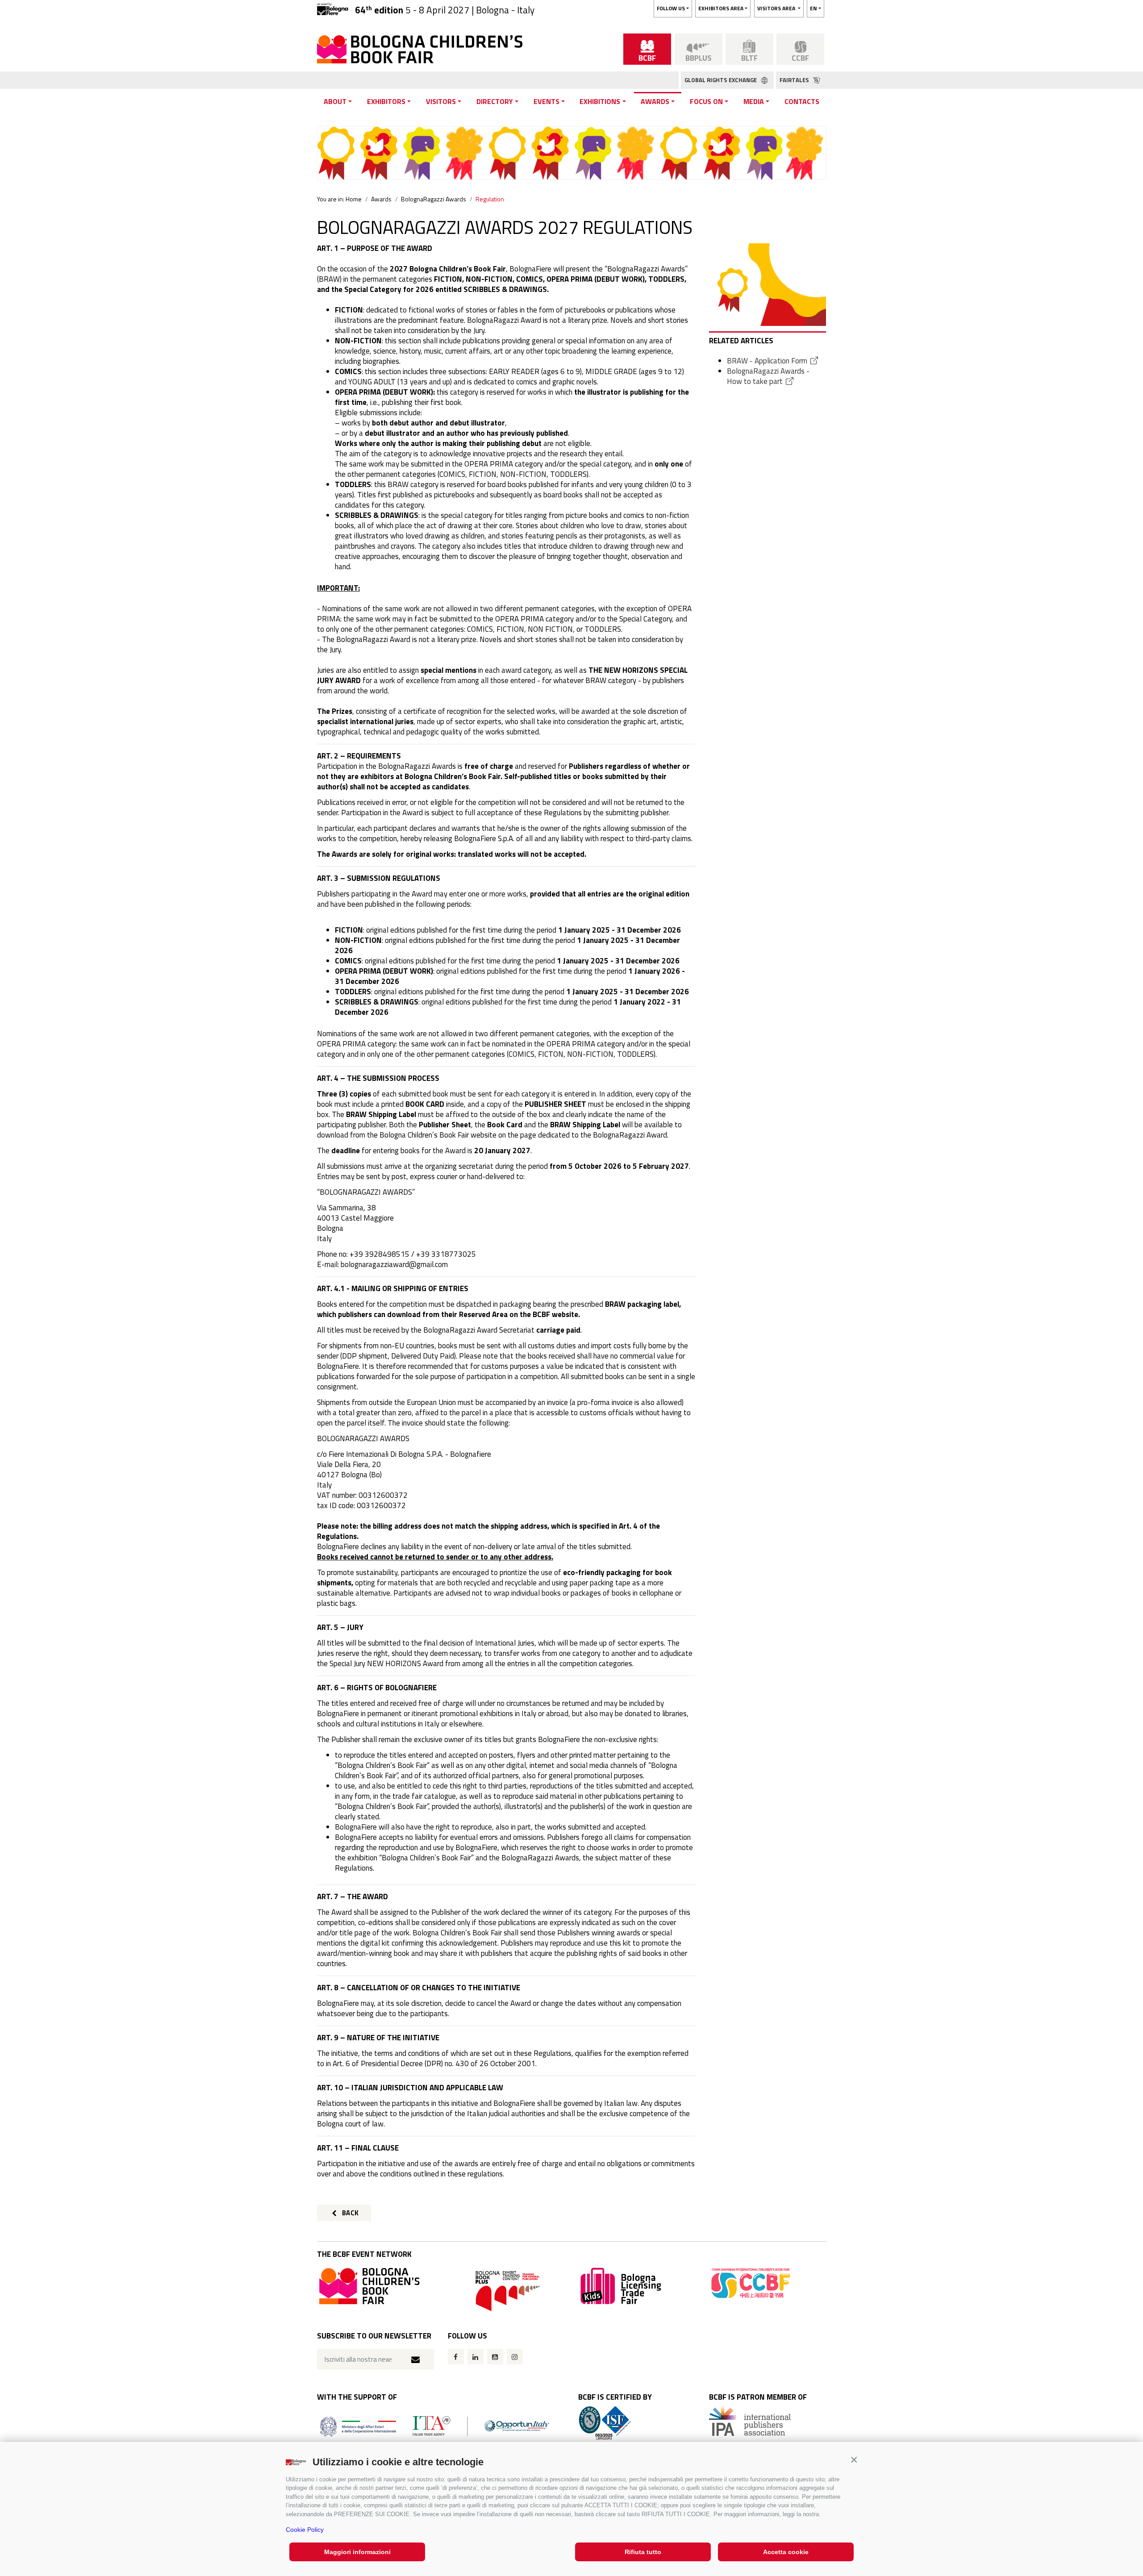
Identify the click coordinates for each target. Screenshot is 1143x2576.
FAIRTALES (795, 80)
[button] (854, 2460)
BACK (350, 2213)
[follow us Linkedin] (476, 2357)
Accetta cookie (786, 2552)
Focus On (706, 101)
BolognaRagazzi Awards (434, 199)
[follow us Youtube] (495, 2357)
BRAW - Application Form (767, 361)
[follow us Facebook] (456, 2357)
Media (754, 101)
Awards (655, 101)
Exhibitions (600, 101)
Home (354, 199)
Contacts (802, 101)
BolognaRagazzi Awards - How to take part (768, 376)
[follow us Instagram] (515, 2357)
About (335, 101)
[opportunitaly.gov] (435, 2425)
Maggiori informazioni (357, 2552)
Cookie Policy (305, 2530)
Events (546, 101)
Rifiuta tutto (643, 2552)
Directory (495, 101)
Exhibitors (386, 101)
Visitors (441, 101)
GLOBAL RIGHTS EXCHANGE (721, 80)
